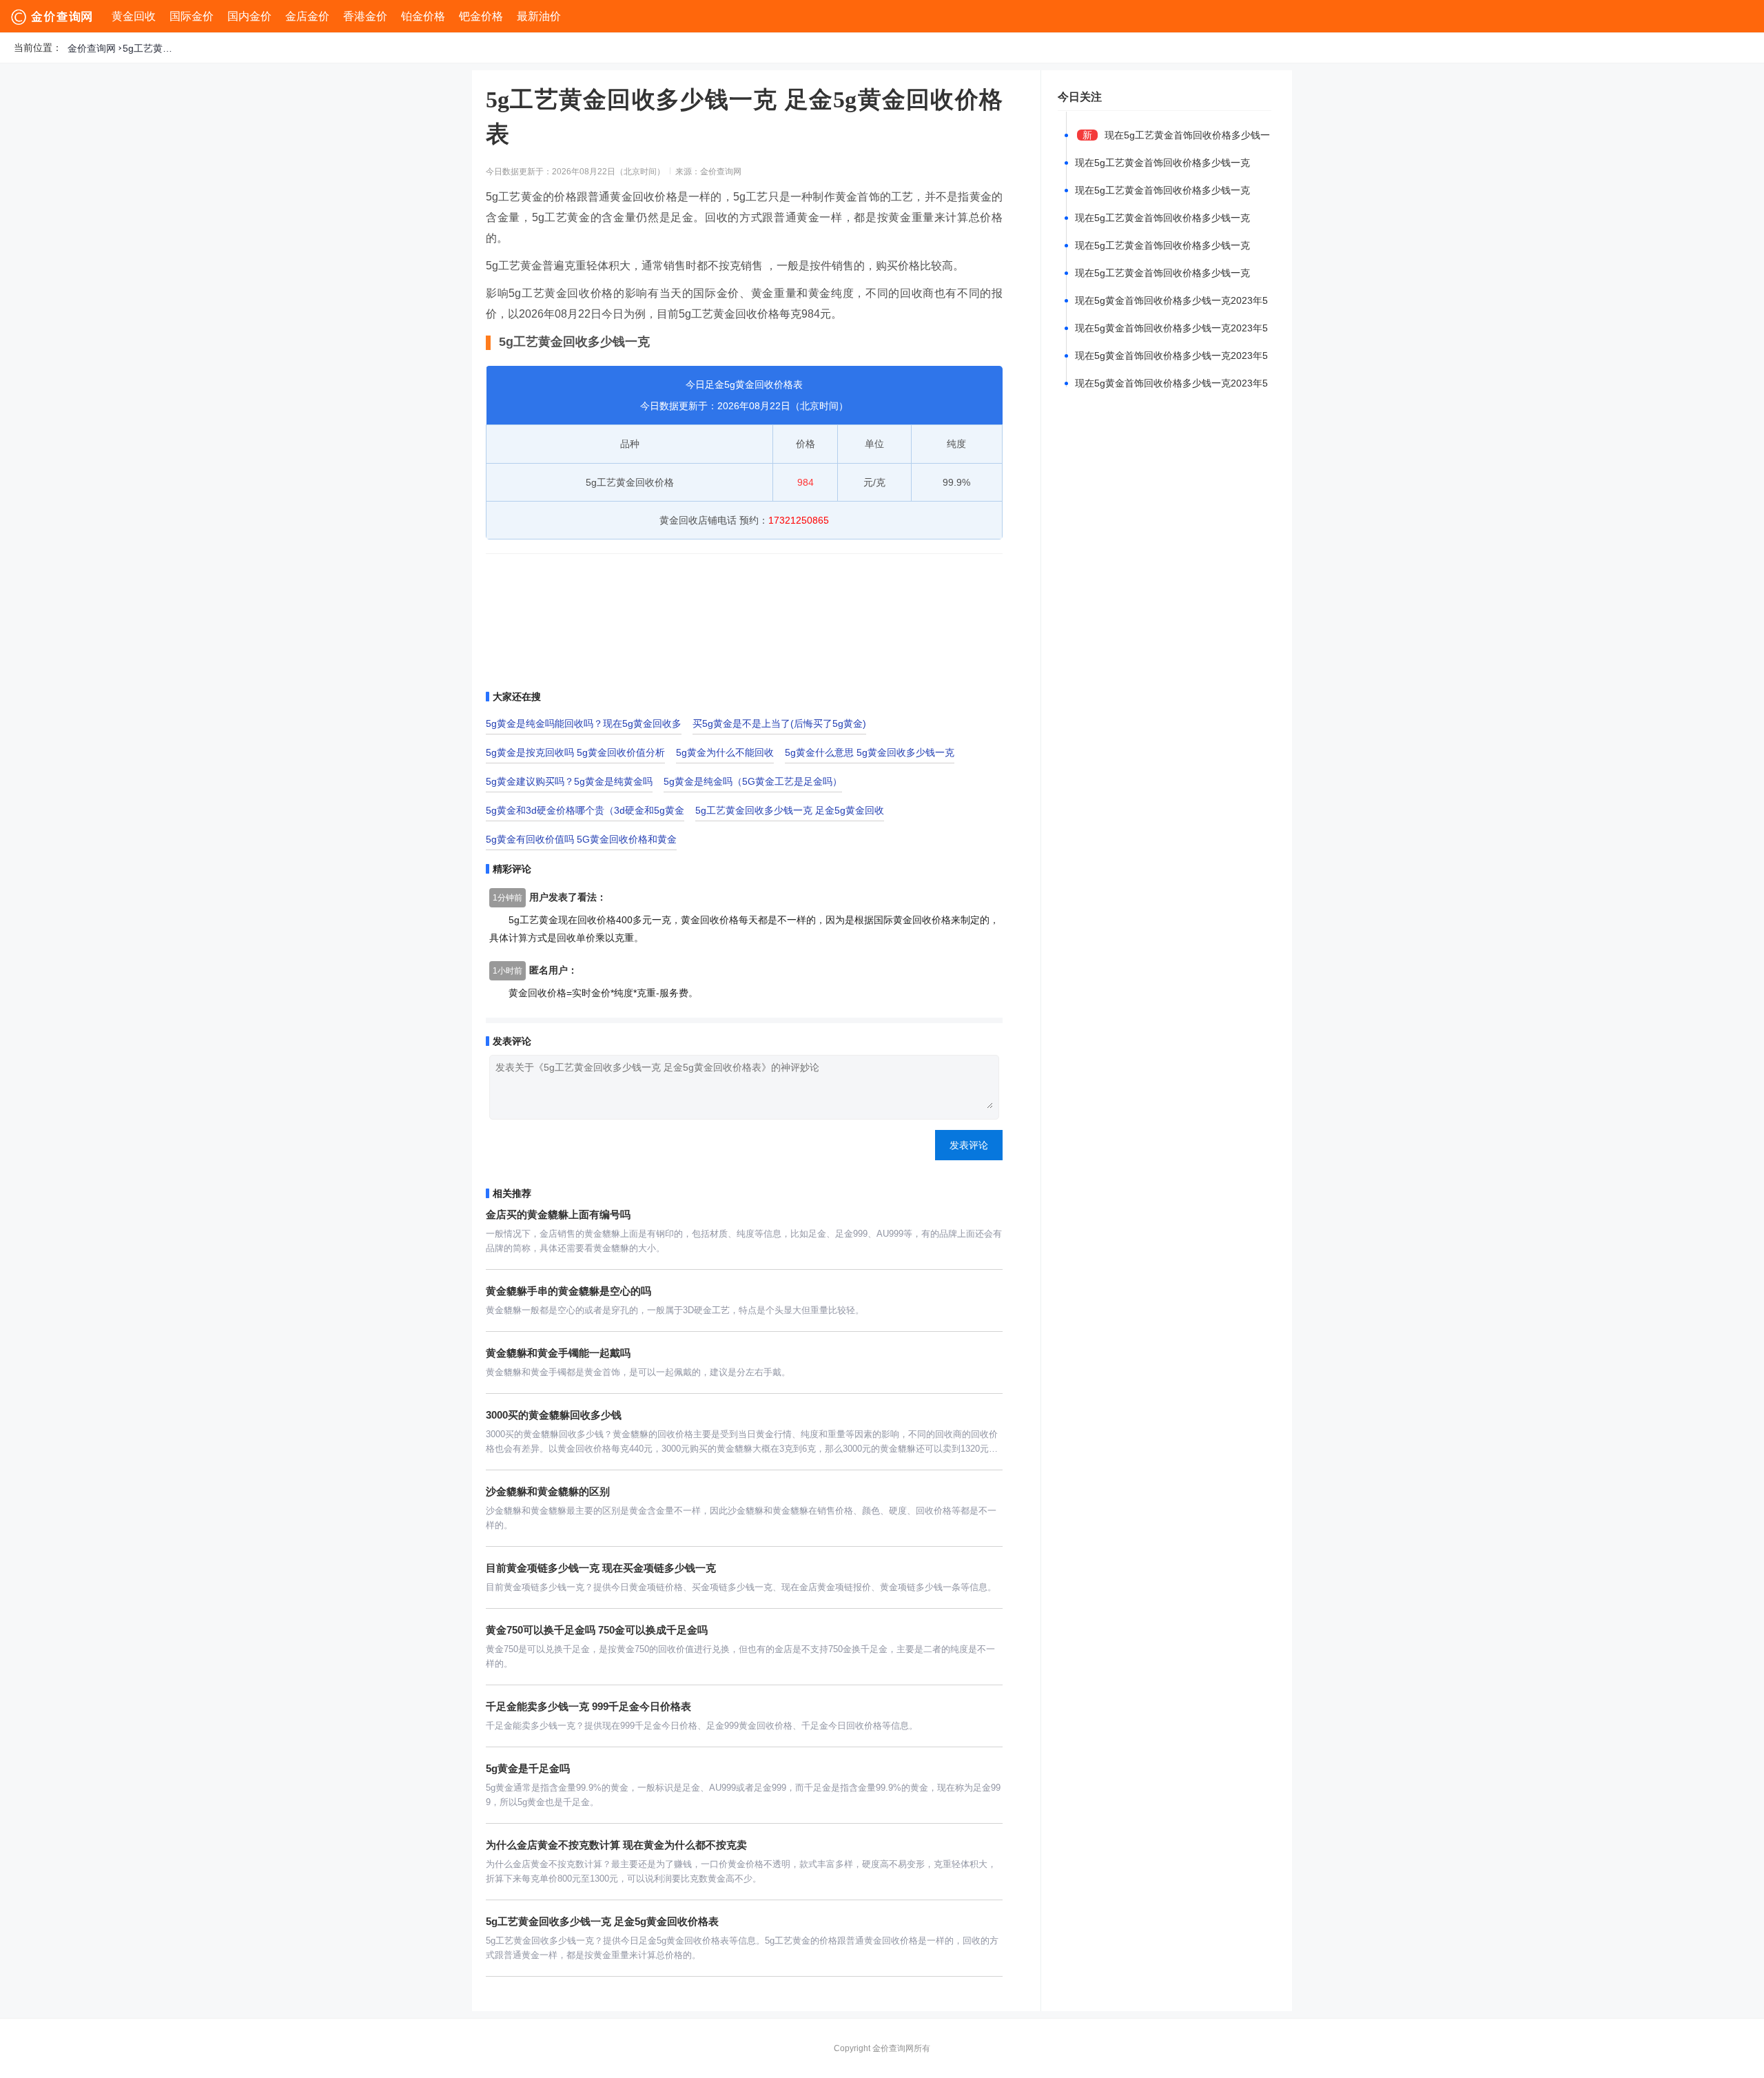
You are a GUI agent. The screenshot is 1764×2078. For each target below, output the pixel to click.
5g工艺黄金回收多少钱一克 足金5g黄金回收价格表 (150, 48)
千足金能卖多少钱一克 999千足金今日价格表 (588, 1706)
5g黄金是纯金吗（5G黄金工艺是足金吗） (753, 781)
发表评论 (969, 1145)
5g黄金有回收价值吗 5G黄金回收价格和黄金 (581, 839)
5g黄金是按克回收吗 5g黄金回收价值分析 (575, 752)
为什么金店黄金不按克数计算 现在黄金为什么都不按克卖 (616, 1845)
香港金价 (365, 16)
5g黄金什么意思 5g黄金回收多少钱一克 (870, 752)
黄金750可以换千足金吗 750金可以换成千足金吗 (597, 1630)
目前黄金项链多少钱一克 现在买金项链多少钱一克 (601, 1568)
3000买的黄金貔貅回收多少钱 (554, 1415)
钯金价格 (481, 16)
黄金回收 (134, 16)
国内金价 (249, 16)
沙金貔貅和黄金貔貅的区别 (548, 1491)
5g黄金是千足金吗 (528, 1768)
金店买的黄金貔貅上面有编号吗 (558, 1214)
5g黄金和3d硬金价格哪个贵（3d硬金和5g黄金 (585, 810)
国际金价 (192, 16)
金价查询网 (92, 48)
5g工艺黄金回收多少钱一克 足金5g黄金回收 (790, 810)
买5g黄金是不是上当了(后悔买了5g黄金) (779, 723)
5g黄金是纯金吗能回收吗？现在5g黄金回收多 (584, 723)
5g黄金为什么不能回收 (725, 752)
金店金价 (307, 16)
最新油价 (539, 16)
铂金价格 (423, 16)
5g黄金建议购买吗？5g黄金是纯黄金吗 (569, 781)
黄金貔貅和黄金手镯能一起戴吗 (558, 1353)
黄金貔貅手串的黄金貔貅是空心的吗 (568, 1291)
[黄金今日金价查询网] (53, 17)
